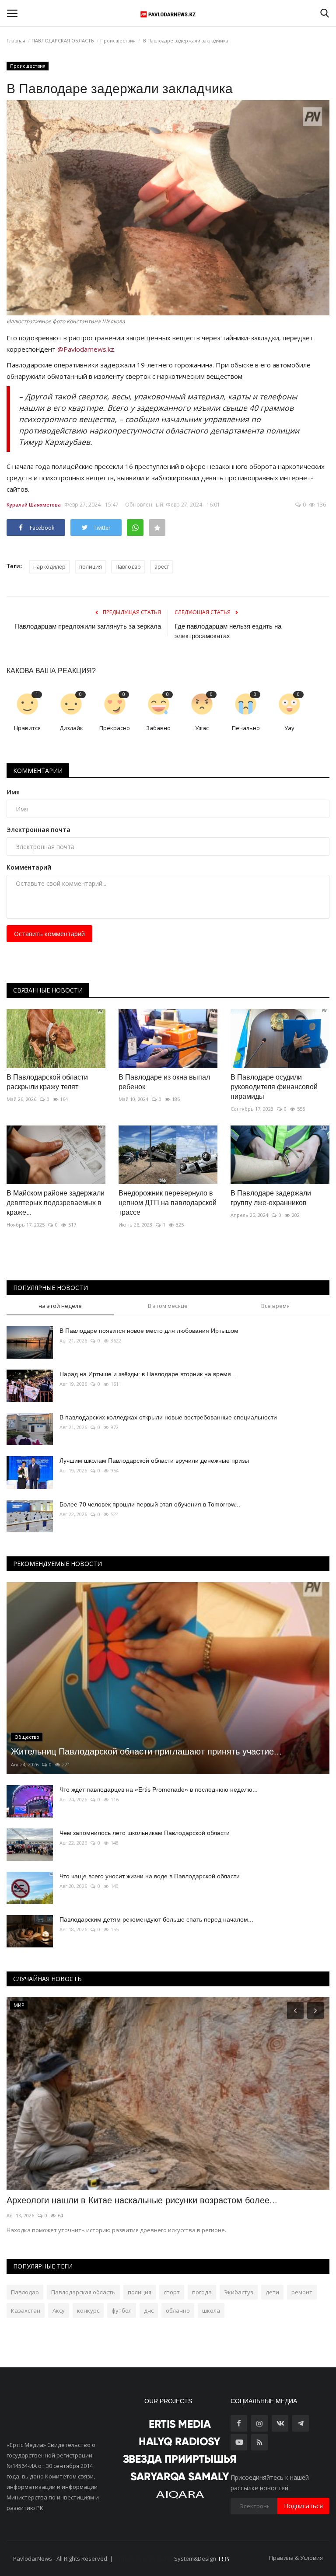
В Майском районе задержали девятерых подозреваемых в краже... (56, 1203)
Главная (16, 40)
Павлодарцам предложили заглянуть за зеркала (88, 626)
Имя (13, 792)
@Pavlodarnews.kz (86, 349)
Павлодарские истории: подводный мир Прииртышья (115, 2200)
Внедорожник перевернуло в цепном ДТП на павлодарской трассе (168, 1203)
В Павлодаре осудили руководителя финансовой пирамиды (274, 1087)
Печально (246, 728)
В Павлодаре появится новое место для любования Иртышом (149, 1331)
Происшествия (118, 40)
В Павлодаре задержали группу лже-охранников (271, 1198)
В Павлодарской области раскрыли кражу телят (47, 1082)
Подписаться (303, 2506)
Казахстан (26, 2310)
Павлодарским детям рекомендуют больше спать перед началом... (156, 1919)
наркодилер (49, 567)
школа (211, 2310)
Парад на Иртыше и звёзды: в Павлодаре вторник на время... (148, 1374)
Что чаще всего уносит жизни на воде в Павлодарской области (150, 1876)
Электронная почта (38, 830)
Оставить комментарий (49, 934)
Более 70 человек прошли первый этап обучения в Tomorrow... (150, 1504)
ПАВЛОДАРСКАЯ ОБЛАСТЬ (63, 40)
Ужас (202, 728)
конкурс (88, 2310)
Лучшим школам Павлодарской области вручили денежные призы (154, 1461)
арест (162, 567)
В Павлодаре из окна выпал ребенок (164, 1082)
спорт (172, 2292)
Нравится (27, 728)
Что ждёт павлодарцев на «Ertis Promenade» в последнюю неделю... (159, 1790)
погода (202, 2292)
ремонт (302, 2292)
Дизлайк (71, 728)
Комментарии (38, 771)
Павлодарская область (83, 2292)
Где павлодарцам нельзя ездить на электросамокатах (228, 631)
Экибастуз (239, 2292)
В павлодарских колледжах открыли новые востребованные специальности (168, 1417)
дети (272, 2292)
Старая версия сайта (143, 2559)
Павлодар (128, 567)
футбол (122, 2310)
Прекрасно (115, 728)
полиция (91, 567)
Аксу (59, 2310)
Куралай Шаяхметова (34, 505)
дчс (149, 2310)
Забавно (158, 728)
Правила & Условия (296, 2558)
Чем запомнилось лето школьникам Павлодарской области (145, 1833)
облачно (178, 2310)
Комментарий (29, 867)
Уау (289, 728)
